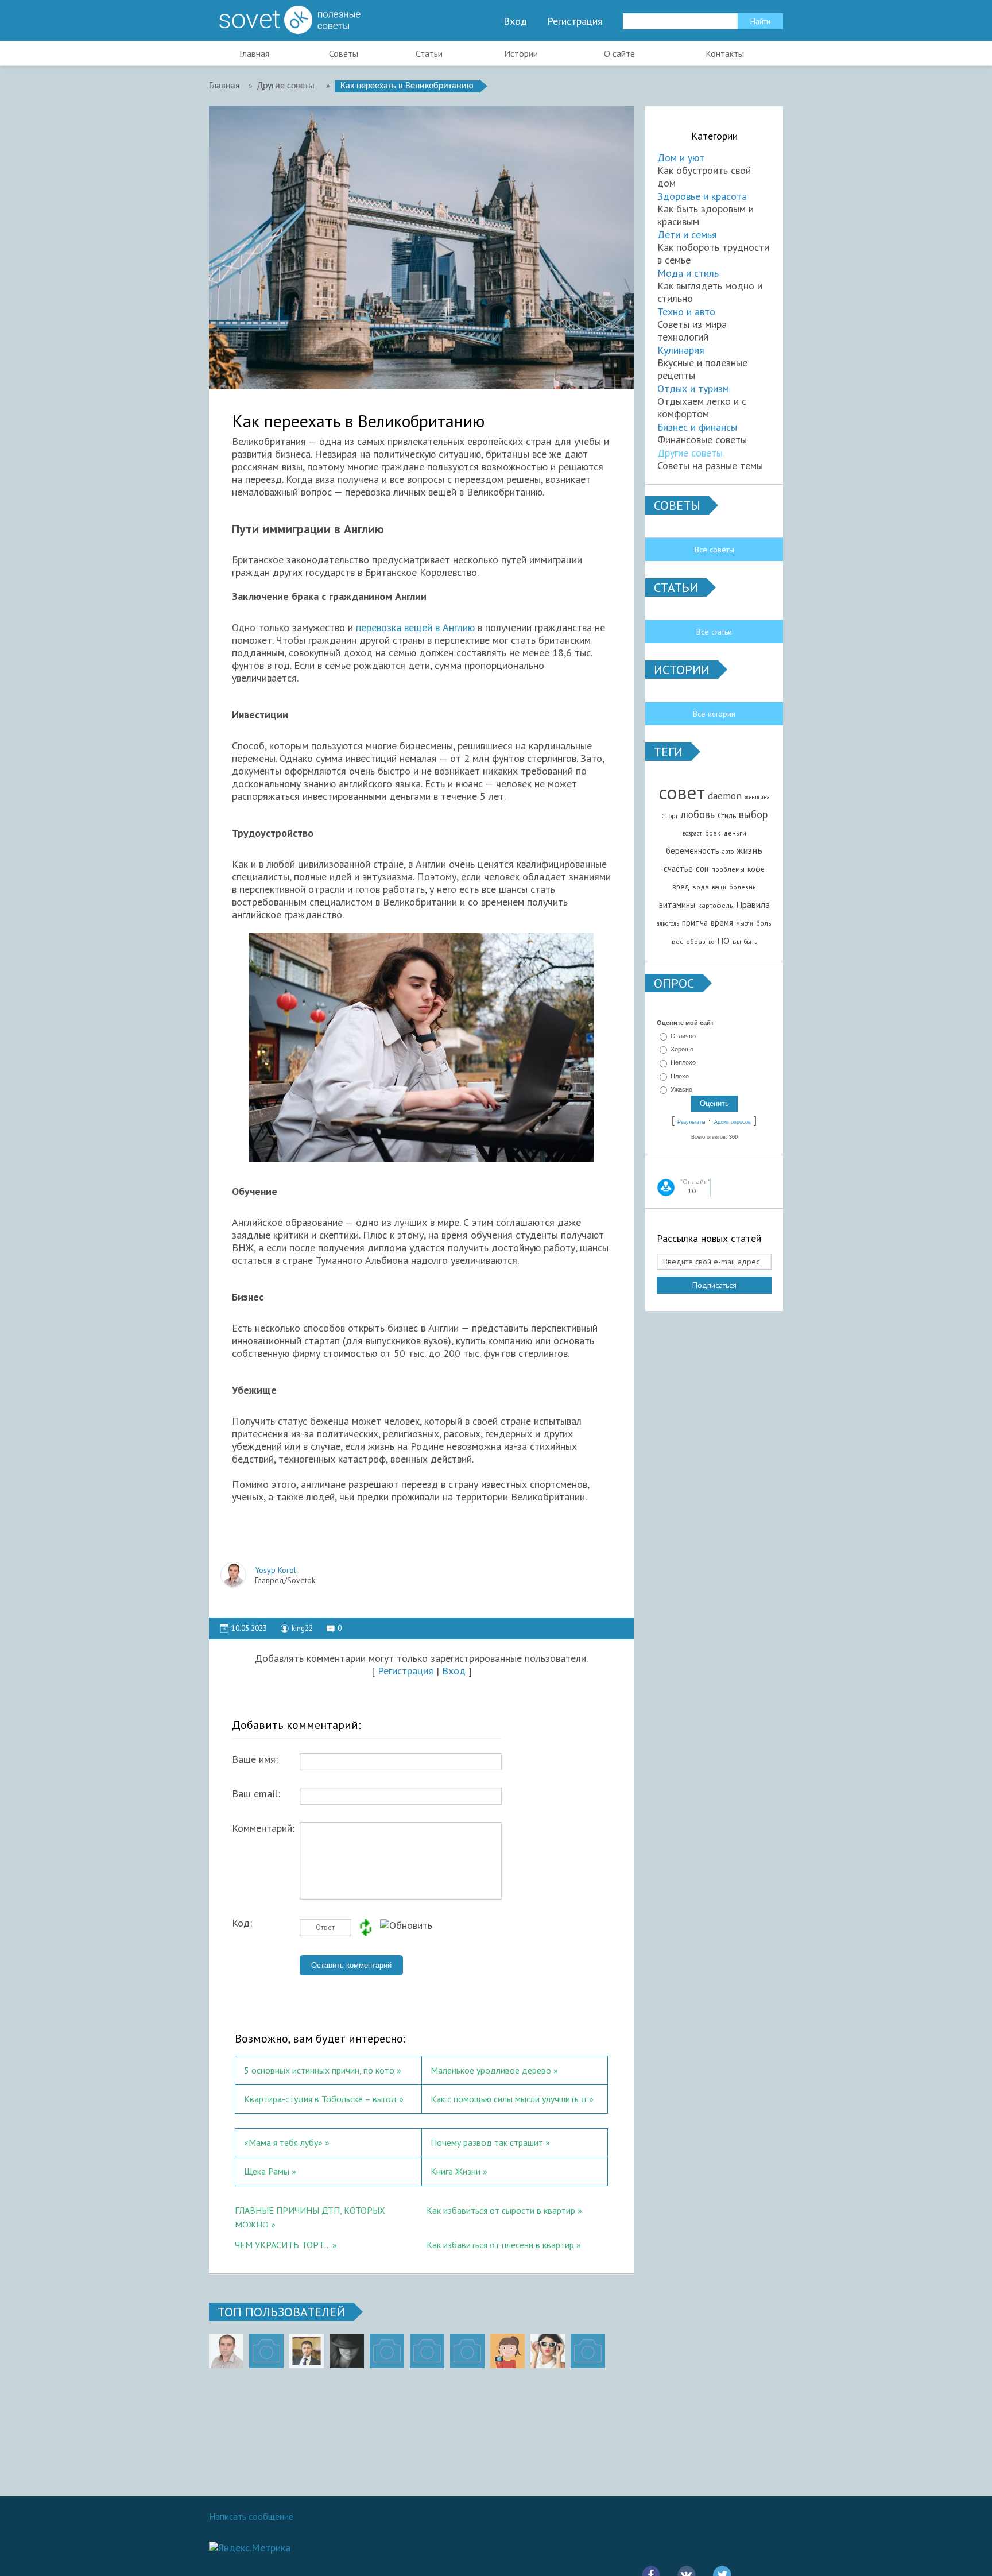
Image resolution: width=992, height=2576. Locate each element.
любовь (698, 814)
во (711, 942)
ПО (723, 941)
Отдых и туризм (693, 388)
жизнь (749, 850)
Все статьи (714, 632)
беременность (693, 851)
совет (682, 792)
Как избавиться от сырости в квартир (501, 2210)
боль (764, 923)
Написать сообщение (251, 2516)
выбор (753, 814)
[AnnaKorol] (347, 2351)
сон (702, 869)
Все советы (714, 550)
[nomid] (307, 2351)
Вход (515, 21)
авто (728, 852)
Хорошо (682, 1049)
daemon (725, 796)
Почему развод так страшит (487, 2142)
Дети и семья (687, 235)
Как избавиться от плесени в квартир (500, 2245)
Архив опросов (733, 1122)
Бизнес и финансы (697, 427)
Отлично (683, 1036)
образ (696, 941)
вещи (719, 887)
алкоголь (668, 923)
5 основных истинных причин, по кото (319, 2070)
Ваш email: (256, 1794)
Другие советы (690, 453)
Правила (753, 904)
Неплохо (683, 1063)
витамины (677, 905)
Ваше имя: (255, 1759)
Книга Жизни (456, 2171)
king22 (302, 1628)
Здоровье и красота (702, 196)
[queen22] (507, 2351)
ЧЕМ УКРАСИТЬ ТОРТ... (282, 2245)
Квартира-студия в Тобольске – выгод (320, 2099)
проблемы (728, 869)
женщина (757, 797)
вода (701, 887)
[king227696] (266, 2351)
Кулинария (681, 350)
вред (681, 887)
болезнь (743, 887)
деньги (735, 833)
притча (695, 923)
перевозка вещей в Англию (415, 627)
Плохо (680, 1076)
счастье (678, 869)
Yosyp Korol (276, 1570)
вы (737, 941)
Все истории (714, 714)
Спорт (670, 816)
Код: (242, 1923)
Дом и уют (681, 158)
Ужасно (681, 1089)
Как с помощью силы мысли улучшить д (509, 2099)
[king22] (226, 2351)
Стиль (727, 815)
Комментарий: (263, 1828)
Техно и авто (686, 312)
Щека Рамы (267, 2171)
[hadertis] (427, 2351)
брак (713, 833)
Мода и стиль (688, 273)
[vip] (588, 2351)
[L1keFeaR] (467, 2351)
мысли (745, 923)
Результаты (691, 1122)
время (722, 923)
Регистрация (575, 21)
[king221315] (387, 2351)
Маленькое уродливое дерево (491, 2070)
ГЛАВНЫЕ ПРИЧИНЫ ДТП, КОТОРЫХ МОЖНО (310, 2216)
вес (677, 941)
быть (751, 942)
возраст (692, 833)
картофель (716, 905)
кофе (756, 869)
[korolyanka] (548, 2351)
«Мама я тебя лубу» (283, 2142)
